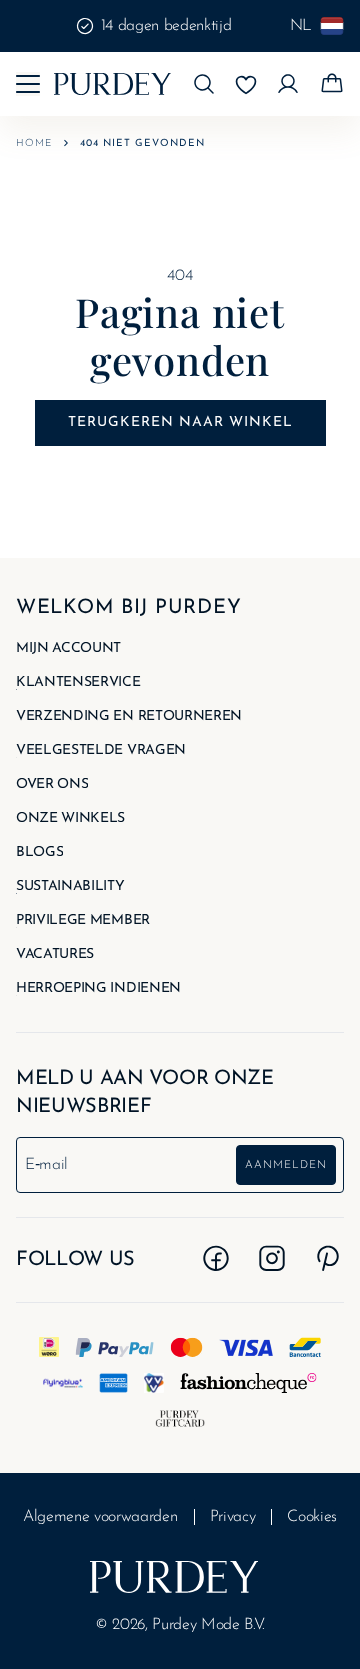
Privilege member (83, 921)
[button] (204, 84)
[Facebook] (216, 1258)
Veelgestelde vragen (101, 751)
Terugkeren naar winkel (180, 422)
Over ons (52, 785)
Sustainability (70, 887)
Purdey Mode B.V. (208, 1625)
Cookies (312, 1517)
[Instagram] (272, 1258)
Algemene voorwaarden (100, 1517)
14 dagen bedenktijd (166, 26)
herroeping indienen (98, 989)
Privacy (233, 1517)
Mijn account (68, 649)
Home (34, 143)
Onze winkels (70, 819)
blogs (39, 853)
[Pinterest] (328, 1258)
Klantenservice (78, 683)
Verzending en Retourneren (129, 717)
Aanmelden (286, 1165)
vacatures (55, 955)
